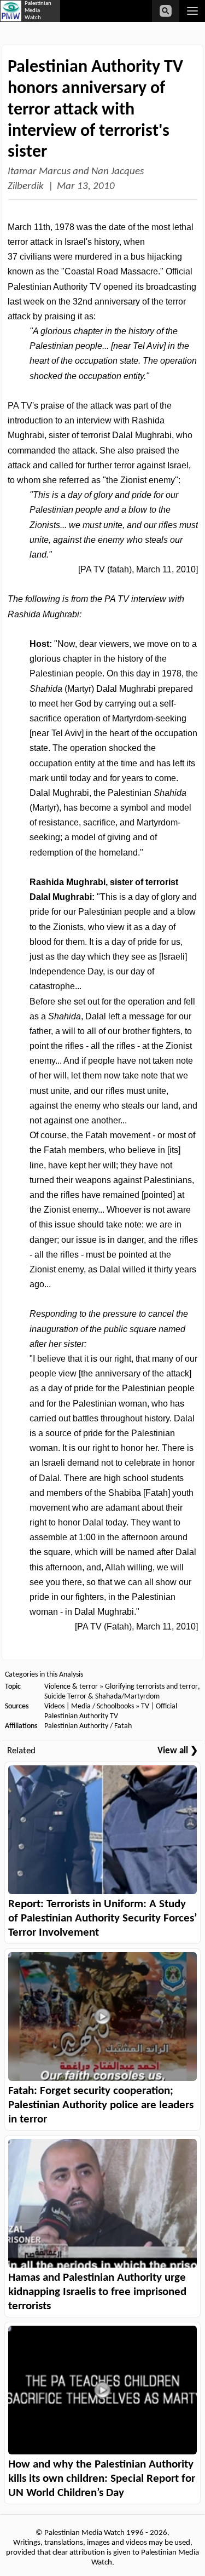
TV (145, 1706)
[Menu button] (192, 11)
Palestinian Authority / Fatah (88, 1726)
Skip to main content (87, 23)
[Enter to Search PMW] (166, 11)
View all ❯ (178, 1751)
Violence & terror (71, 1687)
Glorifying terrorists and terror (151, 1687)
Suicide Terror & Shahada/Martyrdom (102, 1697)
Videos (54, 1706)
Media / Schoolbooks (102, 1706)
